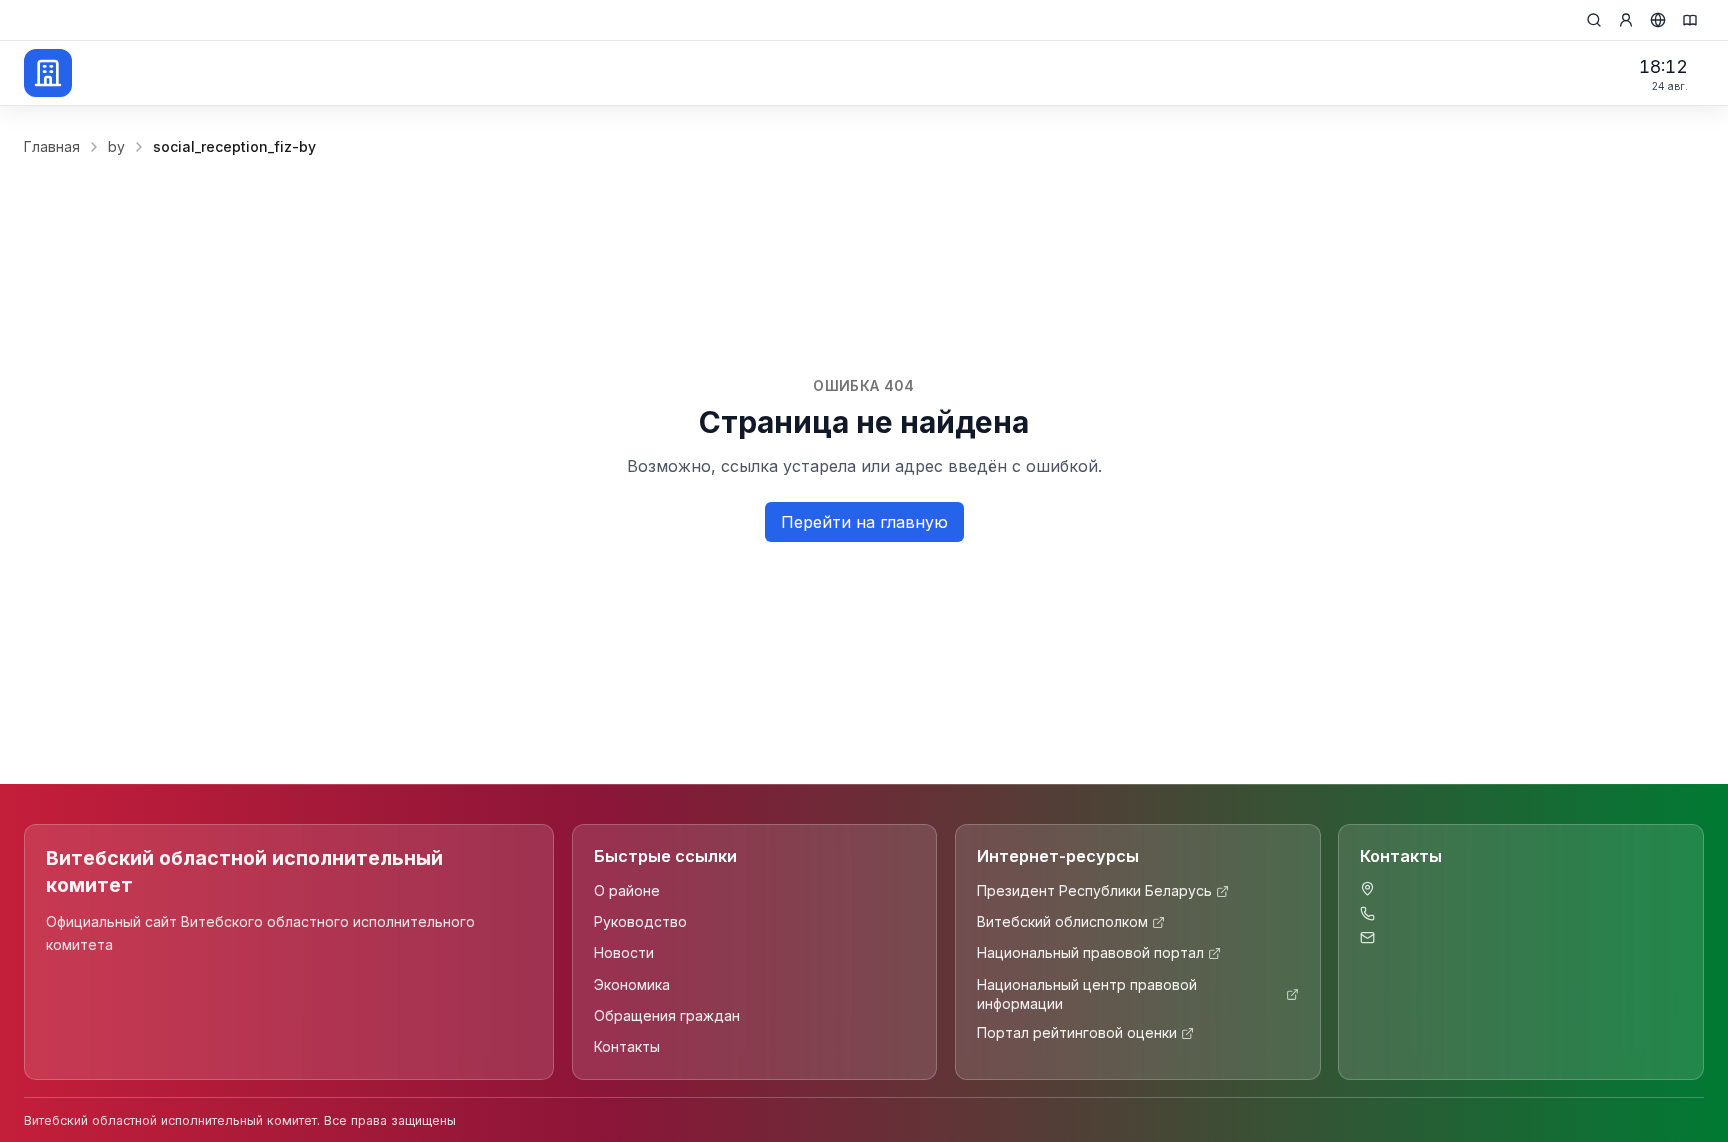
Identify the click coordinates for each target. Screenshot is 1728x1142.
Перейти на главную (864, 522)
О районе (627, 891)
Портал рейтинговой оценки (1077, 1033)
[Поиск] (1594, 20)
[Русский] (1658, 20)
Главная (52, 146)
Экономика (632, 984)
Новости (624, 953)
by (116, 146)
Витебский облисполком (1062, 922)
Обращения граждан (667, 1015)
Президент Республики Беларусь (1094, 891)
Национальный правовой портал (1090, 953)
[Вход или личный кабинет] (1626, 20)
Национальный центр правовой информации (1087, 994)
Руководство (640, 922)
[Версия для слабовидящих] (1690, 20)
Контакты (627, 1047)
